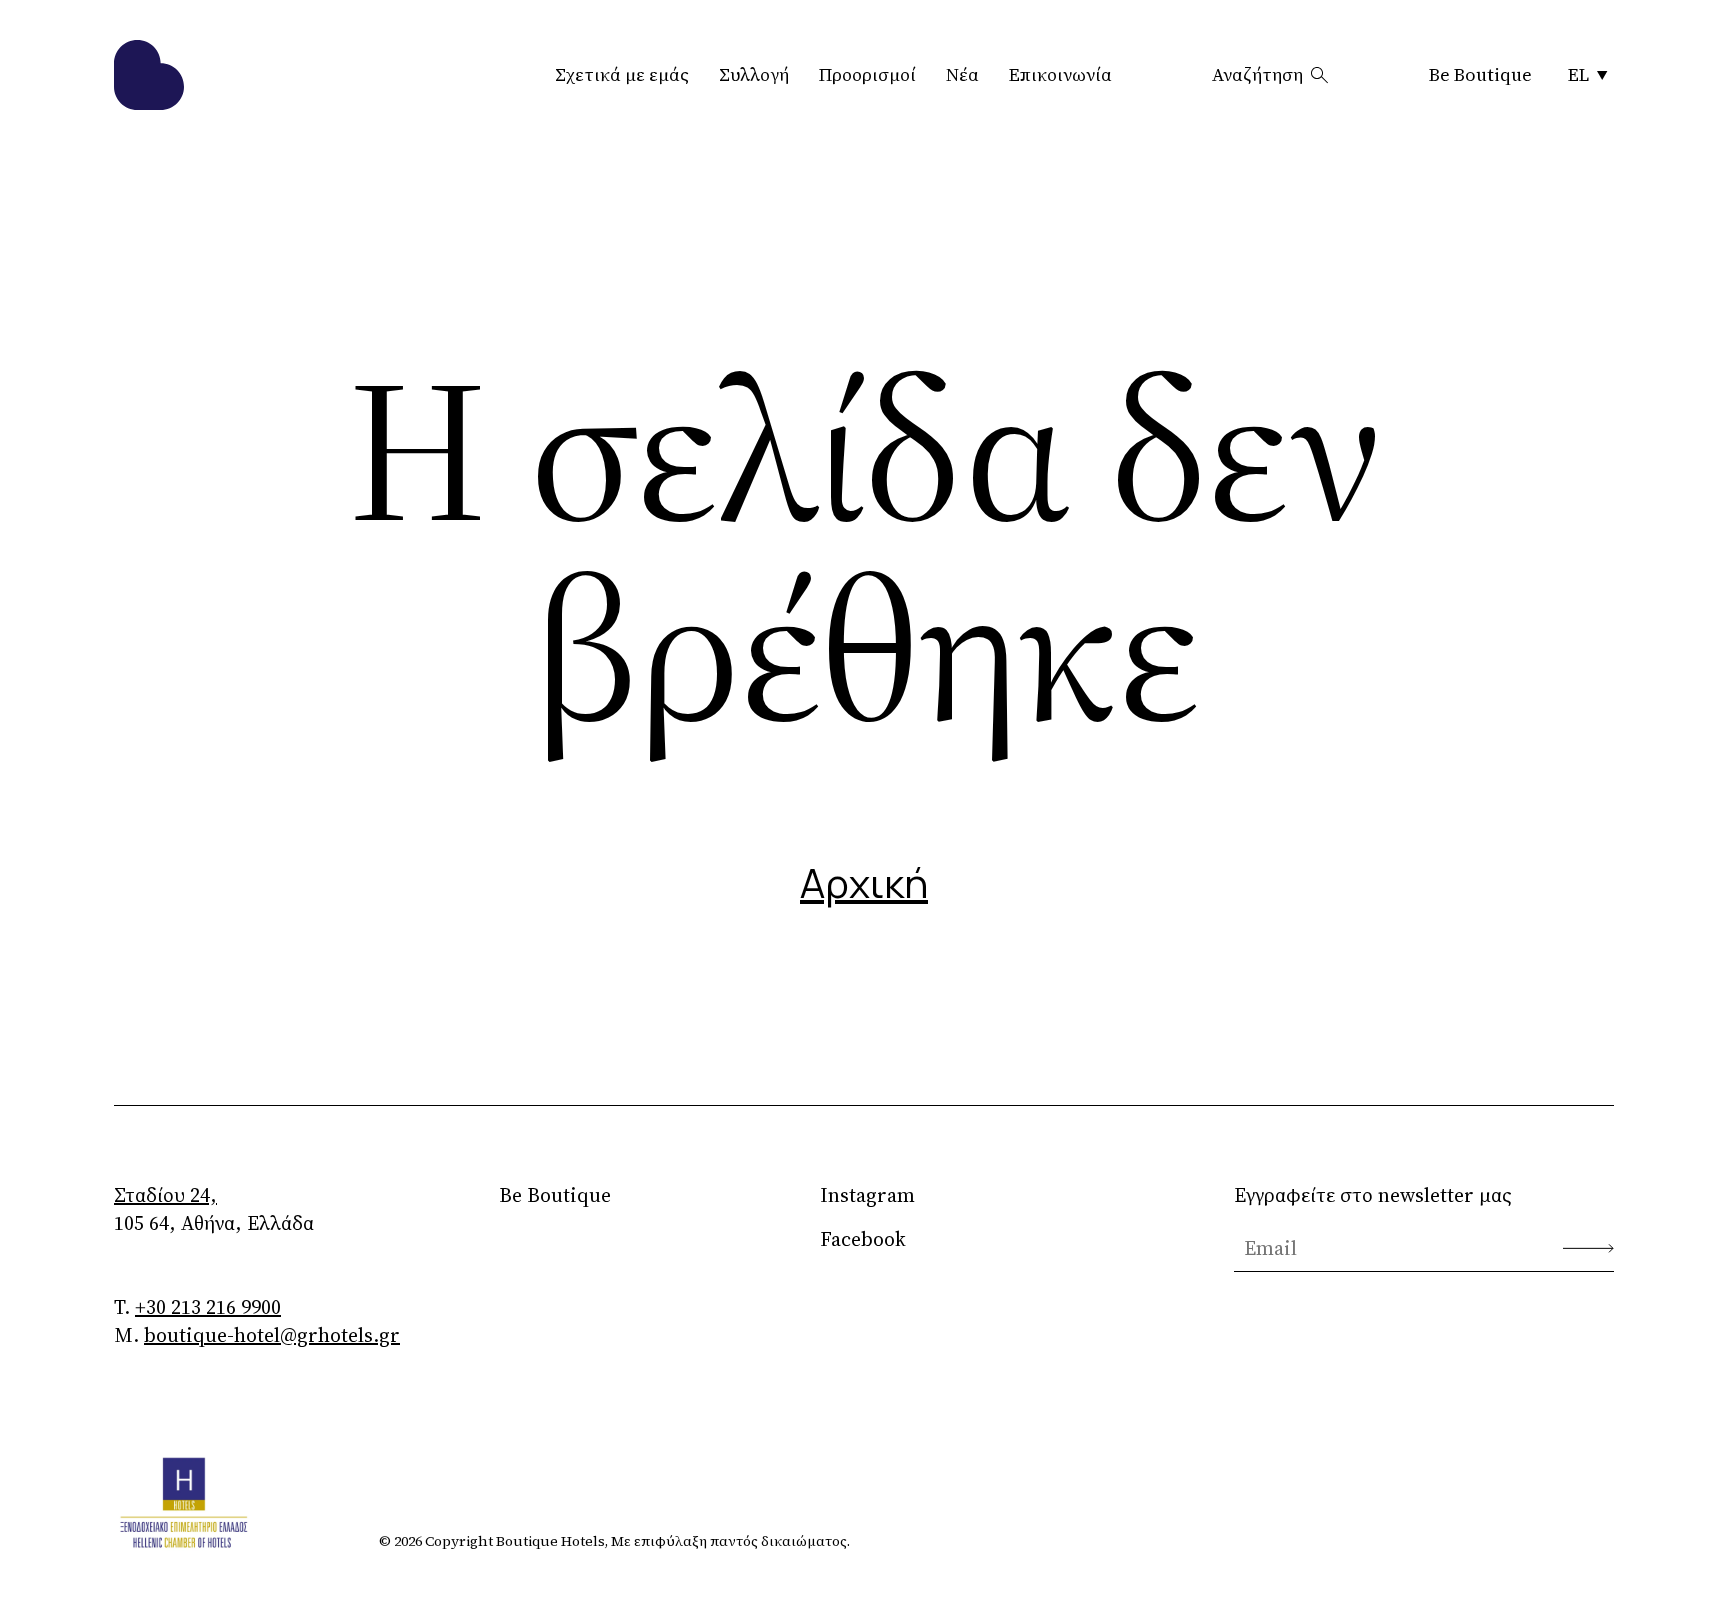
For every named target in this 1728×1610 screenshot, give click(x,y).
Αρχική (864, 882)
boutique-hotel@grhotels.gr (272, 1335)
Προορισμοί (867, 74)
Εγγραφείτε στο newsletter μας (1373, 1195)
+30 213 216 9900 (208, 1307)
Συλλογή (754, 74)
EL (1578, 74)
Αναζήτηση (1257, 74)
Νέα (962, 74)
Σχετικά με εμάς (622, 74)
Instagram (867, 1195)
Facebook (863, 1239)
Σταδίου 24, (165, 1195)
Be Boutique (1480, 74)
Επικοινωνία (1060, 74)
